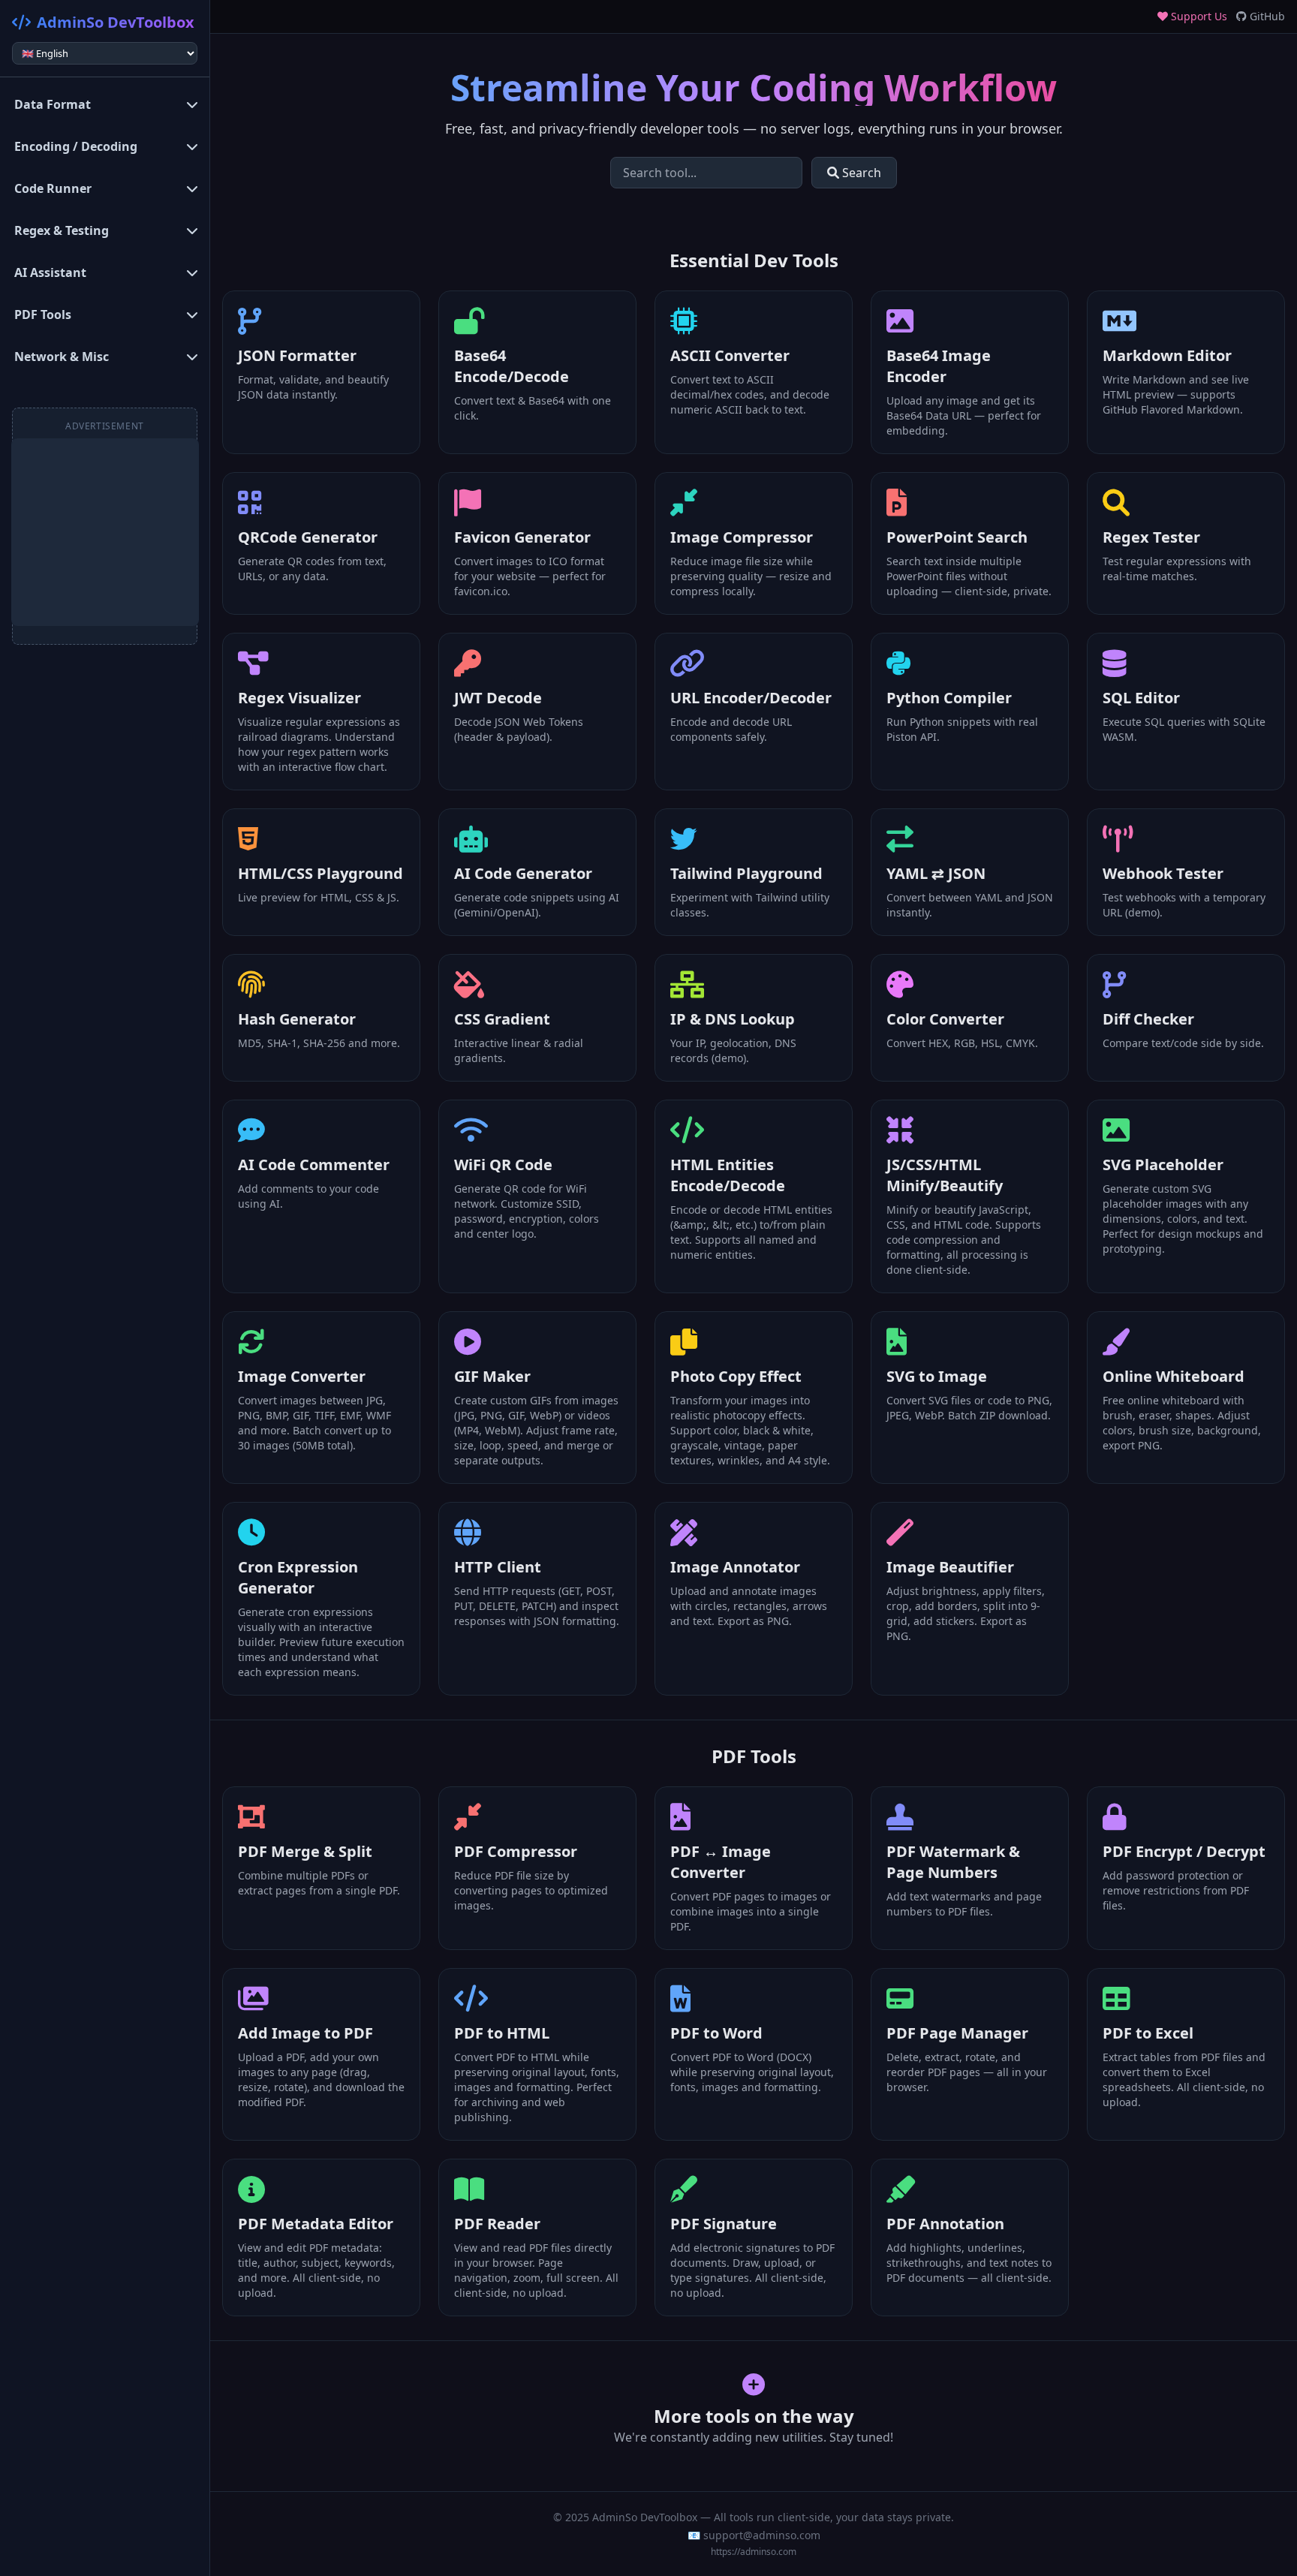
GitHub (1266, 16)
